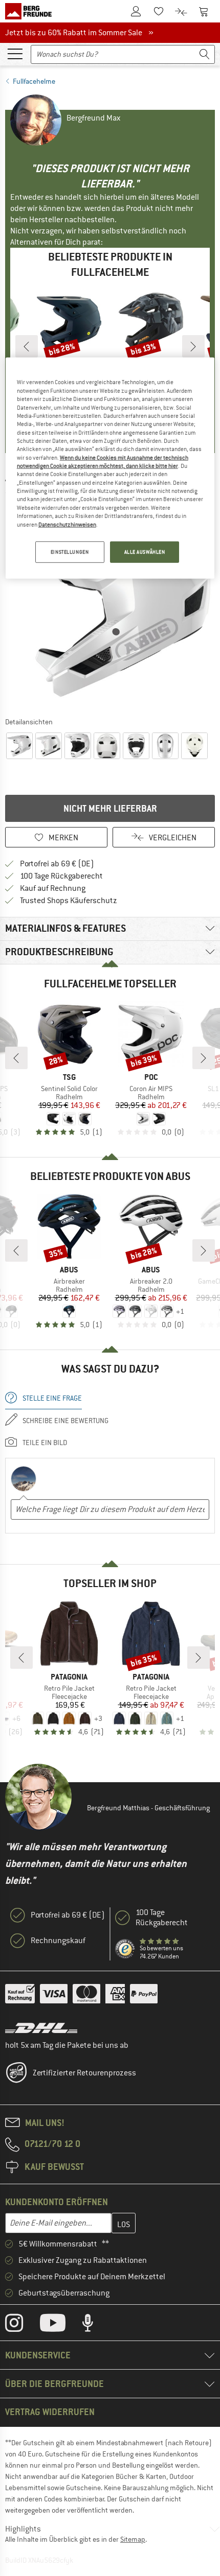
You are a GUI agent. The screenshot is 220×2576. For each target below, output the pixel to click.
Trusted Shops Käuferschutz (69, 901)
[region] (110, 468)
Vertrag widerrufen (50, 2412)
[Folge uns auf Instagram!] (22, 2325)
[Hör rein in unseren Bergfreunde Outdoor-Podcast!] (95, 2325)
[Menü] (15, 53)
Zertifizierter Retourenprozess (84, 2073)
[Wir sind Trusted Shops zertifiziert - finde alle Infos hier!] (125, 1949)
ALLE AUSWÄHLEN (145, 552)
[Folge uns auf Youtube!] (60, 2325)
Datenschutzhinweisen (67, 524)
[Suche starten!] (205, 54)
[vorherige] (27, 346)
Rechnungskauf (58, 1941)
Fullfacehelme (34, 81)
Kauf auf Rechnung (53, 888)
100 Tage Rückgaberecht (61, 876)
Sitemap (133, 2539)
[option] (110, 607)
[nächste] (193, 346)
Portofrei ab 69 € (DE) (57, 864)
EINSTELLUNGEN (70, 552)
